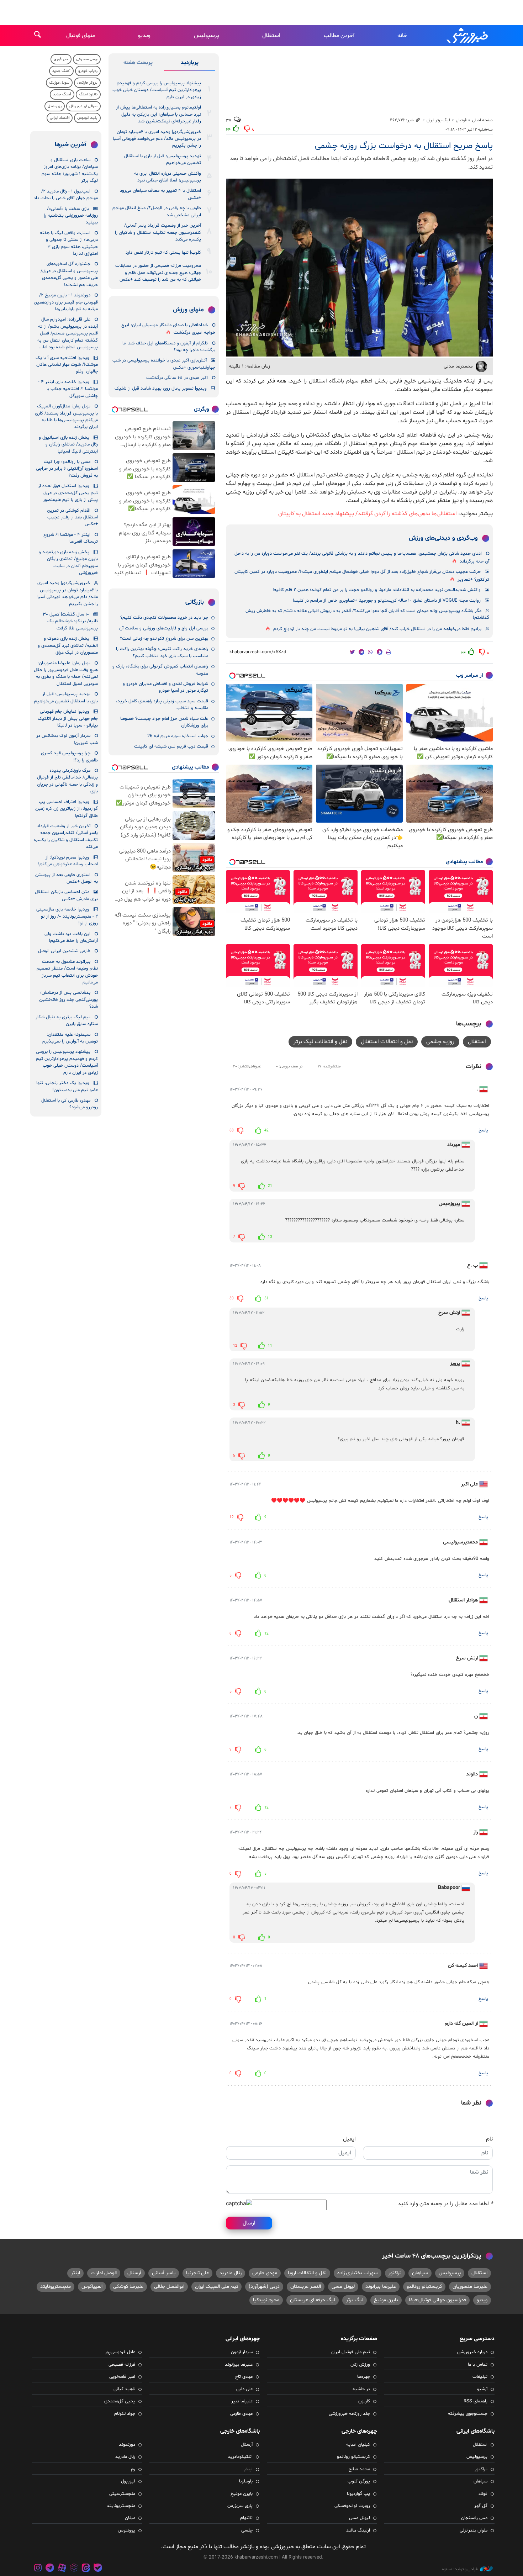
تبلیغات (480, 2377)
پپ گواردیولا (358, 2494)
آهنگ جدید (61, 71)
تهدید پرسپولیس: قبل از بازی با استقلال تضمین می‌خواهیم (163, 160)
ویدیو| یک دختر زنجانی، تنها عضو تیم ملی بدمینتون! (67, 1086)
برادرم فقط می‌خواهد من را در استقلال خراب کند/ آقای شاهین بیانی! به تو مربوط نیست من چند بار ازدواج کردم (377, 629)
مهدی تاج (244, 2377)
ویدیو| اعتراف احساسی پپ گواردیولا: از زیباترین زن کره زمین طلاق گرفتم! (67, 809)
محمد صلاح (359, 2469)
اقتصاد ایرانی (60, 118)
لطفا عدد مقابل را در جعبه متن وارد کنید (445, 2204)
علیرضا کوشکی (128, 2287)
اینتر (75, 2273)
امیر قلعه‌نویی (122, 2377)
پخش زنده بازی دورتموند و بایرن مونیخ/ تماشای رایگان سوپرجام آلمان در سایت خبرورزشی (68, 563)
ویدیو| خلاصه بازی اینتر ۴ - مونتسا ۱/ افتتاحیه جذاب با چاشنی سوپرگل (68, 389)
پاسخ (483, 1130)
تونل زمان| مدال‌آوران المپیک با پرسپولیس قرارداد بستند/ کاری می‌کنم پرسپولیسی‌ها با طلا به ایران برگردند (66, 417)
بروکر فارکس (87, 83)
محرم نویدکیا (266, 2300)
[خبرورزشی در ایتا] (86, 2569)
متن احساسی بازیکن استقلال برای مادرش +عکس (66, 895)
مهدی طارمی (265, 2273)
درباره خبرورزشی (472, 2352)
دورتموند (127, 2445)
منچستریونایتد (56, 2287)
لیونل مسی (343, 2287)
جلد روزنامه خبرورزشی (349, 2414)
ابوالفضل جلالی (169, 2287)
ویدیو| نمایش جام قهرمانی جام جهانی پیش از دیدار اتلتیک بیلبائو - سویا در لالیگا (68, 719)
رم (133, 2469)
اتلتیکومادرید (240, 2457)
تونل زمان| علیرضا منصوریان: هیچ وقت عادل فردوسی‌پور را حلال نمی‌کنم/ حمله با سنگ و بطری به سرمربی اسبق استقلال (66, 674)
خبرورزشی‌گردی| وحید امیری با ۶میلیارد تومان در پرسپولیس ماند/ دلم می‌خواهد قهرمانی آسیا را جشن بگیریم (157, 139)
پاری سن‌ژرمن (240, 2506)
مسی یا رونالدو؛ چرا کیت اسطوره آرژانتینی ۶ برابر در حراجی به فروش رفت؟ (67, 469)
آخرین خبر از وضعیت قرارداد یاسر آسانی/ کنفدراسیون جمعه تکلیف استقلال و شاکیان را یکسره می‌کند (158, 233)
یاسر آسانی (164, 2273)
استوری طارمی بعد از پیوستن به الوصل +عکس (67, 878)
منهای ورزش (188, 310)
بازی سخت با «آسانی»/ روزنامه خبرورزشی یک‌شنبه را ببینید (71, 216)
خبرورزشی (468, 36)
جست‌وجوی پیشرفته (468, 2414)
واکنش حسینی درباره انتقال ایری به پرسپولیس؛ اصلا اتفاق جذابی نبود (168, 177)
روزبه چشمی (440, 1042)
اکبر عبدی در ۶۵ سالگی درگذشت (177, 378)
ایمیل (349, 2139)
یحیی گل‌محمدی (120, 2401)
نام (489, 2139)
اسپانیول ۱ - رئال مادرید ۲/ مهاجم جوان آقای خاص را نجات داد (66, 195)
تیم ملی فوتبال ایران (351, 2352)
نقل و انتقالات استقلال (387, 1042)
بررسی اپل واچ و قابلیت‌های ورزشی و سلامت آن (164, 628)
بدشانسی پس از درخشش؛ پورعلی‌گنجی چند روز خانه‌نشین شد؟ (68, 1000)
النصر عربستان (306, 2287)
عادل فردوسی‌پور (120, 2352)
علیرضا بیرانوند (381, 2287)
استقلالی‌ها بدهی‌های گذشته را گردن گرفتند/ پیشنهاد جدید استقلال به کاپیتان (368, 514)
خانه (402, 36)
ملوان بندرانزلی (474, 2530)
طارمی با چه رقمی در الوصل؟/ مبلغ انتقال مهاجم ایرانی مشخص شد (157, 212)
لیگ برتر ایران (438, 120)
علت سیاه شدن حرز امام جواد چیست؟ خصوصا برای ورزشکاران (164, 722)
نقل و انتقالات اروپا (307, 2273)
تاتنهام (246, 2518)
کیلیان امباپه (358, 2445)
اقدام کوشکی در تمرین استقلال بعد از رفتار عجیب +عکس (72, 518)
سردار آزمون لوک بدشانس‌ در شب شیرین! (67, 739)
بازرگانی (195, 602)
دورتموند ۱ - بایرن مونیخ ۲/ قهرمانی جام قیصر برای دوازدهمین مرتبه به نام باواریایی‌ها (66, 302)
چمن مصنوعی (87, 59)
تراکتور (395, 2273)
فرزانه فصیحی (122, 2365)
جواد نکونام (125, 2414)
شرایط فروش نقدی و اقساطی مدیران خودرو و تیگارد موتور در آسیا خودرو (165, 687)
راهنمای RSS (476, 2401)
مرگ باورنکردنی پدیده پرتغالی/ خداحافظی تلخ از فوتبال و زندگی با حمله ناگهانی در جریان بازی (67, 781)
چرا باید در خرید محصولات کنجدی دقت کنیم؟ (164, 618)
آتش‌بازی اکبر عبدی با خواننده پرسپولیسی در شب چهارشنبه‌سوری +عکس (164, 364)
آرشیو (482, 2389)
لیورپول (128, 2481)
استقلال (271, 36)
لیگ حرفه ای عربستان (313, 2300)
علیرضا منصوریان (470, 2287)
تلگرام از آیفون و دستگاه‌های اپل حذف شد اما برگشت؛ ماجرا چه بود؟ (169, 347)
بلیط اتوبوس (87, 118)
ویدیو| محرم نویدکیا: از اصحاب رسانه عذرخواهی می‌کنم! (68, 861)
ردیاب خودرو (88, 71)
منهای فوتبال (81, 36)
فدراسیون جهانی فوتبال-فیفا (437, 2300)
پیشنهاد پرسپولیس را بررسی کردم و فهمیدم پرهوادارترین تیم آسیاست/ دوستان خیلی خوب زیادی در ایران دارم (157, 90)
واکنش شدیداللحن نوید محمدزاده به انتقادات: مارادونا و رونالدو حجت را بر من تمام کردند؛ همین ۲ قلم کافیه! (377, 590)
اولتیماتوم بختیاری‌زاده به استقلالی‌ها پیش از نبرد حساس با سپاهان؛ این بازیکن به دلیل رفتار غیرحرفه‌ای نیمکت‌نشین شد (159, 114)
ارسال (249, 2223)
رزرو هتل (55, 106)
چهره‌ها (364, 2377)
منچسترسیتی (122, 2494)
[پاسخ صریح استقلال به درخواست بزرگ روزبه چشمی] (359, 268)
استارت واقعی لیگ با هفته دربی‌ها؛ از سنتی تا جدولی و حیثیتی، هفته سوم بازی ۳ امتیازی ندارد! (69, 243)
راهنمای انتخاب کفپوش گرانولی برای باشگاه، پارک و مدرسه (160, 670)
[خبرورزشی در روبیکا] (74, 2569)
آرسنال (134, 2273)
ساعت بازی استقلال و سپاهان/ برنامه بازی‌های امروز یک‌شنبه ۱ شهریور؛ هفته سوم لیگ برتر (70, 170)
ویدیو (144, 36)
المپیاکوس (92, 2287)
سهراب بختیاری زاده (358, 2273)
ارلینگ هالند (358, 2530)
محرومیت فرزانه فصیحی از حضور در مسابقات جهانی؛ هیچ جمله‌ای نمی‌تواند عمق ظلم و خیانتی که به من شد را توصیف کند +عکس (158, 273)
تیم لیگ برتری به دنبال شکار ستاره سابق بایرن (67, 1021)
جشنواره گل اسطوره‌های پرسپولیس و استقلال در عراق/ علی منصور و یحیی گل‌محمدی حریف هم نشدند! (69, 274)
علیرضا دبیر (242, 2401)
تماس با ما (478, 2365)
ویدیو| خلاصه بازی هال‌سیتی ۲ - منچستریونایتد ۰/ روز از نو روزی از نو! (67, 916)
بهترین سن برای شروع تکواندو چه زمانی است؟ (164, 639)
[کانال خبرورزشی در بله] (98, 2569)
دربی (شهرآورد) (264, 2287)
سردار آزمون (242, 2352)
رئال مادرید (231, 2273)
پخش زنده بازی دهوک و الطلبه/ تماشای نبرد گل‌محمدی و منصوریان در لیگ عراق (68, 646)
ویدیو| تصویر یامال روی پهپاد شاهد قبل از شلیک (161, 389)
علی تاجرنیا (197, 2273)
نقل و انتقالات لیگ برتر (320, 1042)
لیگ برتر (355, 2300)
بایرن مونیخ (386, 2300)
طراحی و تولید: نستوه (460, 2569)
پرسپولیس (207, 36)
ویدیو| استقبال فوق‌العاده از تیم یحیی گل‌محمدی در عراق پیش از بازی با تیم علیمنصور (68, 493)
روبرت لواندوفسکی (352, 2506)
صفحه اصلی (482, 120)
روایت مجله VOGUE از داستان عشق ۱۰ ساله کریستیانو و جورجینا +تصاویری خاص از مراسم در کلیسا (387, 601)
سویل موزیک (59, 83)
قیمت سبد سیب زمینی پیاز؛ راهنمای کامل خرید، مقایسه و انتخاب (162, 705)
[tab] (189, 64)
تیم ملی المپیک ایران (216, 2287)
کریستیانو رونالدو (424, 2287)
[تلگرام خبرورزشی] (50, 2569)
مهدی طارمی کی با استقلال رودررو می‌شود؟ (70, 1104)
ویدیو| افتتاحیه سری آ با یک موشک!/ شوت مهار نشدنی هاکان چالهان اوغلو (67, 365)
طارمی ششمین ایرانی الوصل (64, 951)
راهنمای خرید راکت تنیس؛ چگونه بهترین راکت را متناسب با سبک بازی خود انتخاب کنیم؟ (162, 652)
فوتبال (461, 120)
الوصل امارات (104, 2273)
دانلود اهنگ (88, 94)
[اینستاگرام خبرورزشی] (38, 2569)
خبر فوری (61, 59)
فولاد (483, 2494)
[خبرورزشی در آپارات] (62, 2569)
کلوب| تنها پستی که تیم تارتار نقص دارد (163, 253)
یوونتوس (126, 2530)
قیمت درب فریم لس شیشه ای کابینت (171, 746)
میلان (130, 2518)
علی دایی (244, 2389)
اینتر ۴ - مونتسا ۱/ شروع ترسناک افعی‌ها (71, 538)
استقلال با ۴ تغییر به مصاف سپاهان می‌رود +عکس (160, 194)
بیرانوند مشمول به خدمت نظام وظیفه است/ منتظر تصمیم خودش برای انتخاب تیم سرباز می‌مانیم (67, 972)
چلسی (247, 2530)
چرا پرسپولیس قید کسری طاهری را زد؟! (69, 757)
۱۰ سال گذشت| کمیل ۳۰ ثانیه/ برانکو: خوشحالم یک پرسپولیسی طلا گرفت (70, 621)
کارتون (364, 2401)
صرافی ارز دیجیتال (83, 106)
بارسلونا (246, 2481)
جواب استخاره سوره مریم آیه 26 (178, 736)
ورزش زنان (360, 2365)
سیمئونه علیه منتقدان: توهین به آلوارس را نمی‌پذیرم (70, 1038)
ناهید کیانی (124, 2389)
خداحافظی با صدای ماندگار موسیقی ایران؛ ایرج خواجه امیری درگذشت (168, 329)
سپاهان (420, 2273)
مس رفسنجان (474, 2518)
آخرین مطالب (339, 36)
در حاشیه (361, 2389)
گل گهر (481, 2506)
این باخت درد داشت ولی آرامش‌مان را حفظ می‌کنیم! (71, 937)
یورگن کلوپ (359, 2481)
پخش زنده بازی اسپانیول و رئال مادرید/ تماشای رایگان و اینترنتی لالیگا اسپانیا (68, 445)
